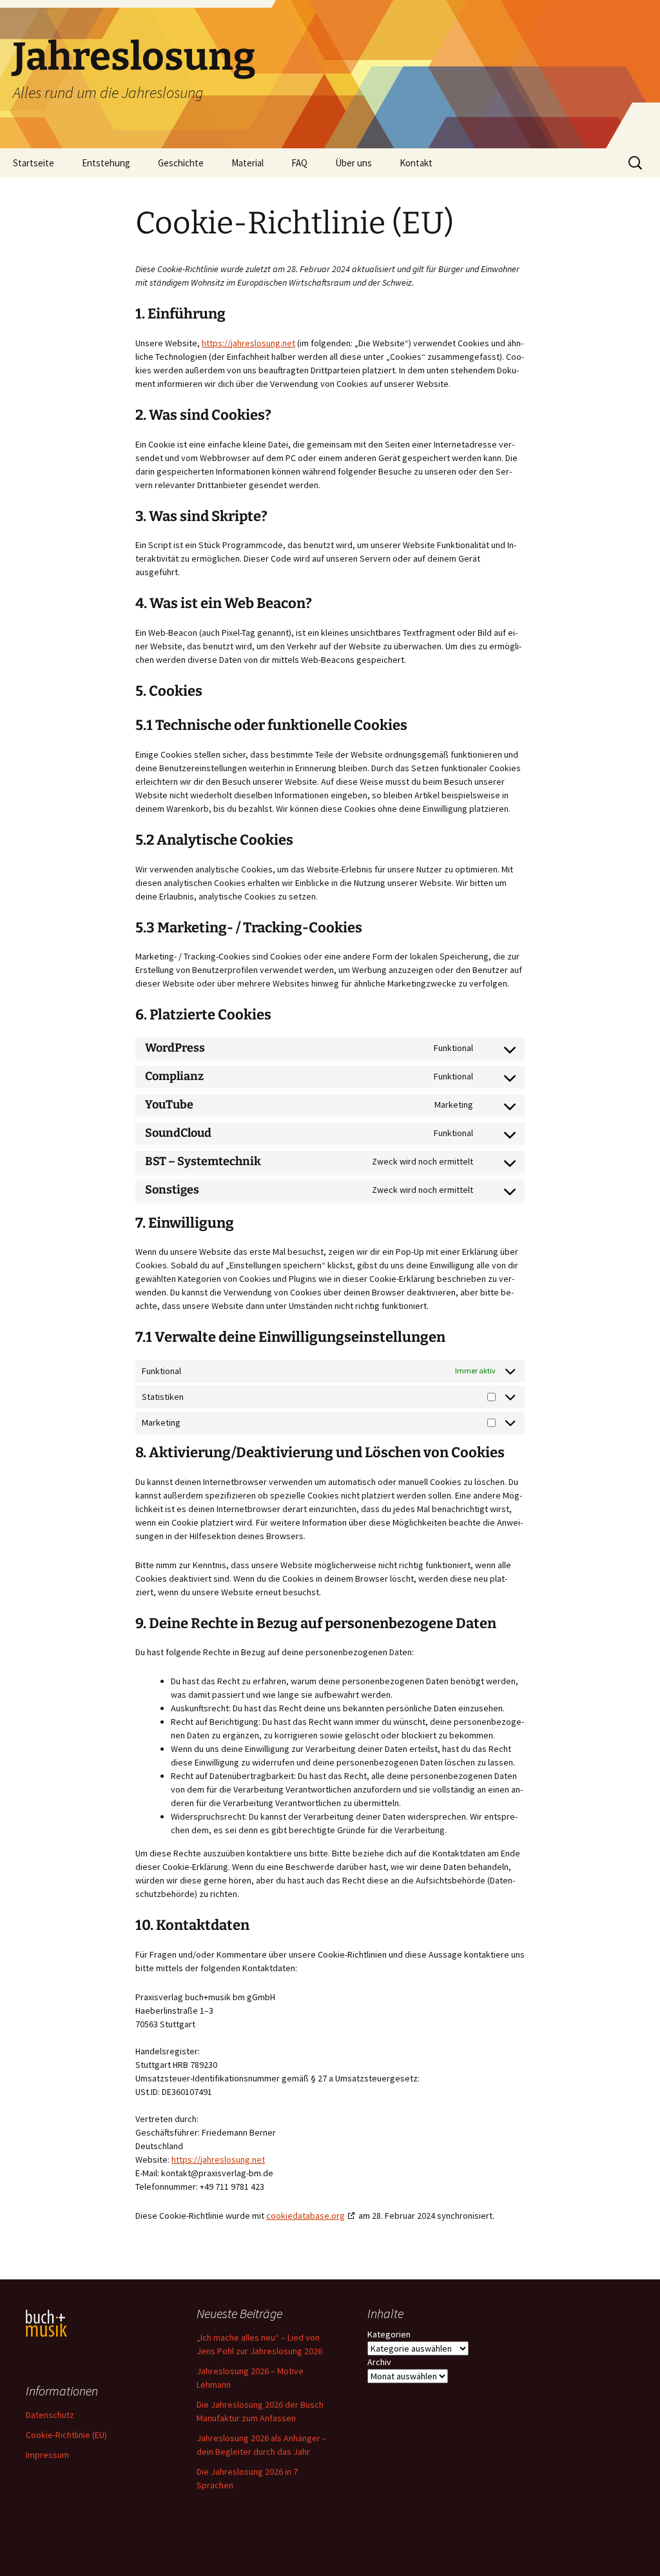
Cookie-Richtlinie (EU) (66, 2435)
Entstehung (106, 163)
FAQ (299, 163)
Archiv (379, 2362)
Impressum (47, 2455)
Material (247, 163)
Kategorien (389, 2334)
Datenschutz (50, 2415)
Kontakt (416, 163)
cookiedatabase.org (306, 2216)
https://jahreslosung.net (248, 343)
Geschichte (181, 163)
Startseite (34, 163)
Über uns (354, 163)
